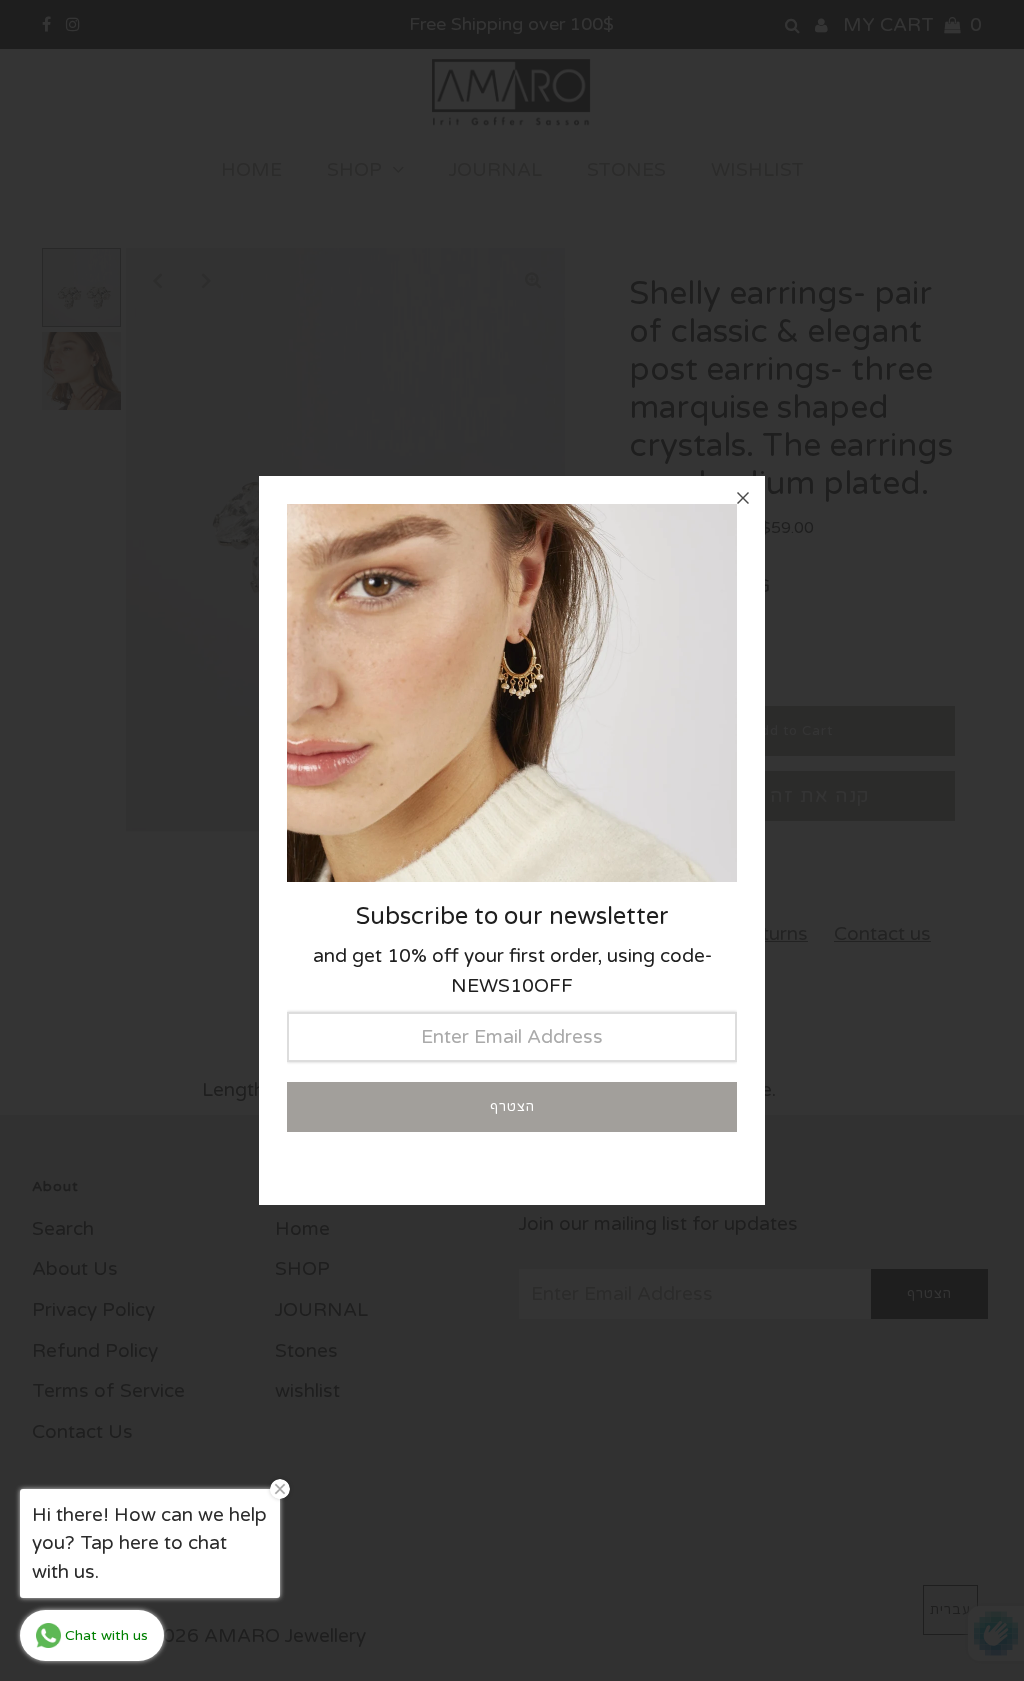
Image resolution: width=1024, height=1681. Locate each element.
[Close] (743, 498)
